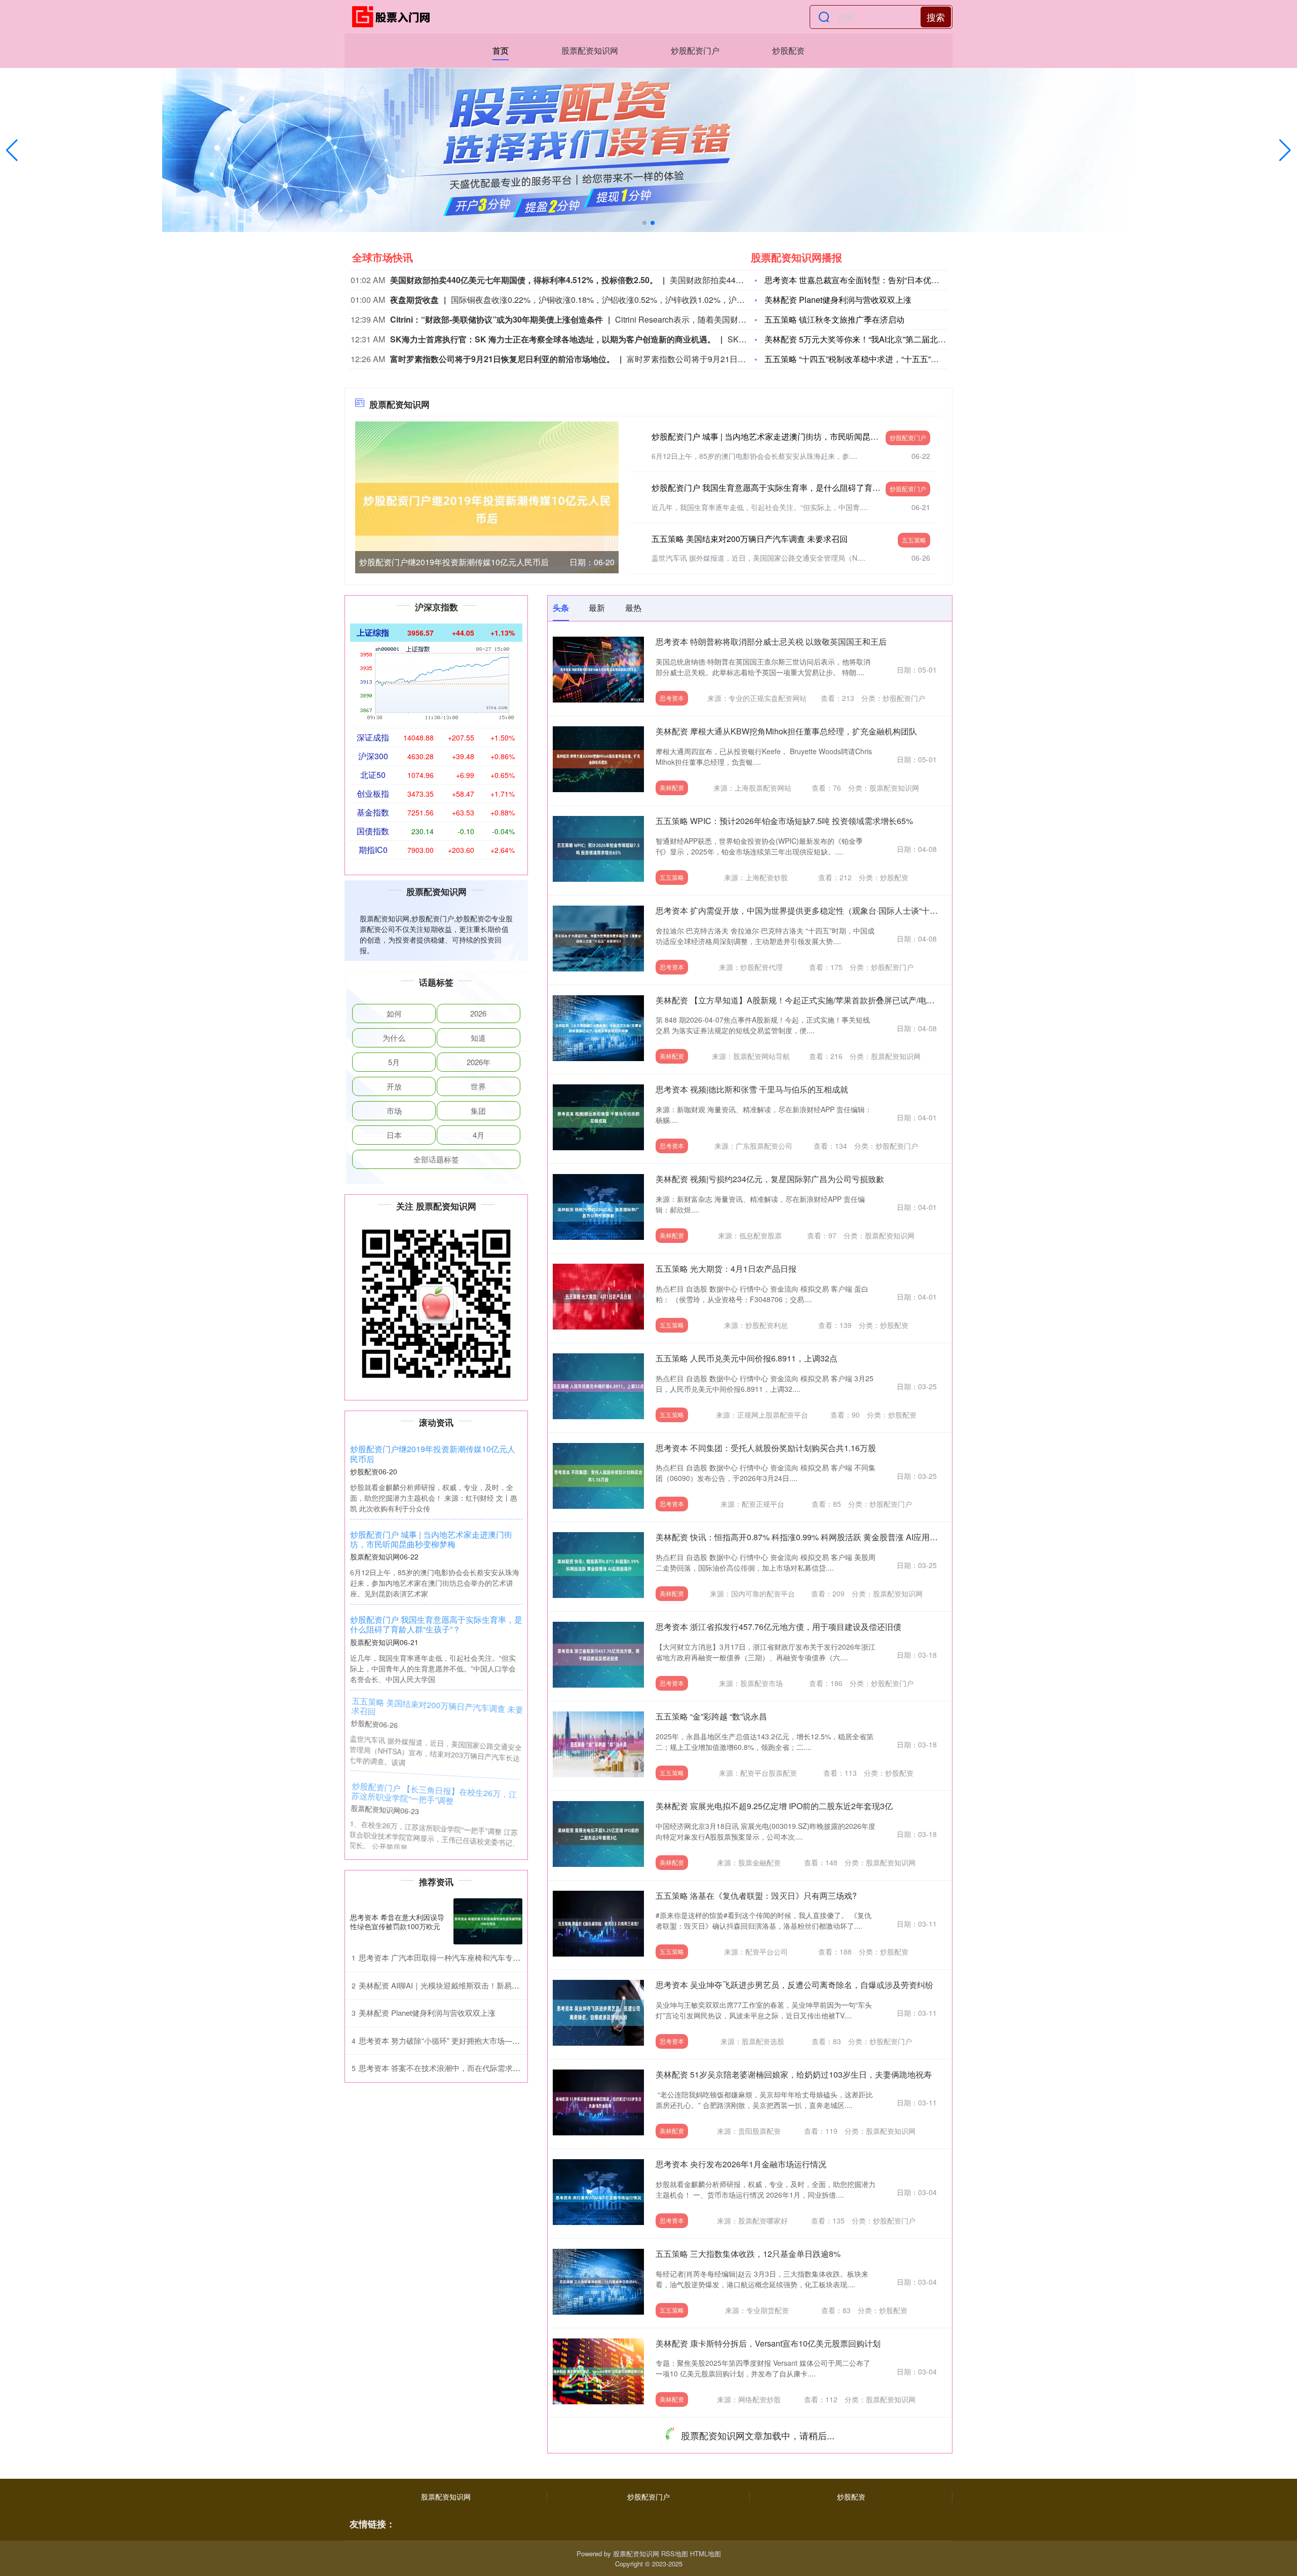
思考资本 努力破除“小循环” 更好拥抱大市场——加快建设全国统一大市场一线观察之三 (504, 2040)
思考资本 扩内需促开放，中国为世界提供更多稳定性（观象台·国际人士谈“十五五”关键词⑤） (822, 910)
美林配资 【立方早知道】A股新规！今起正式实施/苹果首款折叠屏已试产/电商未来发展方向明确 (828, 1000)
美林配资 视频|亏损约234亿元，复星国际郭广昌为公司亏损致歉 (770, 1179)
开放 (394, 1086)
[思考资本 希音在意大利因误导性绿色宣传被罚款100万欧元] (488, 1921)
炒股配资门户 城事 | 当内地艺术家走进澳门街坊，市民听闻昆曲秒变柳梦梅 (785, 436)
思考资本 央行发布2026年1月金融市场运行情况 (741, 2164)
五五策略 (914, 540)
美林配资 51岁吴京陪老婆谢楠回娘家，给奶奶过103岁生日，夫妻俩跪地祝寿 (794, 2074)
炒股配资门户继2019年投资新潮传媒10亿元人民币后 (454, 562)
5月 (394, 1062)
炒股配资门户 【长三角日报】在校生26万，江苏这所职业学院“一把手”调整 (433, 1795)
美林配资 (672, 787)
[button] (1285, 150)
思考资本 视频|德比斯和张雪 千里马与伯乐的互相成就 (752, 1089)
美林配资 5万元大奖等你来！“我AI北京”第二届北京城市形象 (871, 339)
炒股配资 (788, 50)
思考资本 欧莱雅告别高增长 (705, 2522)
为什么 (394, 1038)
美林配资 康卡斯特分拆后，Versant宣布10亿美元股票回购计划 (768, 2343)
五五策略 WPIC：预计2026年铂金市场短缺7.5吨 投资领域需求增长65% (784, 821)
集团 (478, 1110)
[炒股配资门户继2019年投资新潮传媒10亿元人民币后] (487, 508)
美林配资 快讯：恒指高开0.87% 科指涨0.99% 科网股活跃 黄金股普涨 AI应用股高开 (805, 1537)
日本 (394, 1135)
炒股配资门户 (695, 50)
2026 (478, 1013)
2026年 (479, 1062)
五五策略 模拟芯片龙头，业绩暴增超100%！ (736, 2432)
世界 (478, 1086)
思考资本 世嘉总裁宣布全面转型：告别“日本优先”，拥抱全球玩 (878, 280)
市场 (394, 1110)
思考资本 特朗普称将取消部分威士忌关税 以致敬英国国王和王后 (771, 641)
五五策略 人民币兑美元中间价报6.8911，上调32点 (747, 1358)
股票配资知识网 (590, 50)
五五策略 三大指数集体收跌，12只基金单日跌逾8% (748, 2254)
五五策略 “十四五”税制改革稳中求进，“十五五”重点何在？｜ (872, 359)
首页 (501, 50)
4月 (479, 1135)
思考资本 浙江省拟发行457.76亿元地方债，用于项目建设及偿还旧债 (778, 1627)
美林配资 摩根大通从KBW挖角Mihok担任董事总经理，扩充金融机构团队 (786, 731)
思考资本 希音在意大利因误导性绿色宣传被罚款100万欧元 (397, 1922)
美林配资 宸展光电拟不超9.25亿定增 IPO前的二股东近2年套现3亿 (774, 1806)
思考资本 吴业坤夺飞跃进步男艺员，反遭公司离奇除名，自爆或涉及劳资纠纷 (794, 1985)
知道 (478, 1038)
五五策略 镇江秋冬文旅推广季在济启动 (834, 319)
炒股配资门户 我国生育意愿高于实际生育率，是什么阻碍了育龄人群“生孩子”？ (793, 487)
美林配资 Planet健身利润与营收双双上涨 (838, 300)
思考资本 (672, 698)
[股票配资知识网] (394, 17)
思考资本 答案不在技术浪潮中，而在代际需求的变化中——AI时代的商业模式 (489, 2068)
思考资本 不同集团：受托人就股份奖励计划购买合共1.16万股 (766, 1448)
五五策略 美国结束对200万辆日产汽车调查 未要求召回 (750, 539)
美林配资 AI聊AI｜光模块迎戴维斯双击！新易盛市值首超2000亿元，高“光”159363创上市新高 (515, 1985)
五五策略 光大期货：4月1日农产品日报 (726, 1269)
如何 (394, 1013)
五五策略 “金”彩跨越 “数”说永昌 (711, 1716)
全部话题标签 (436, 1159)
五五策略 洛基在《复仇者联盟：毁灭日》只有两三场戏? (756, 1896)
